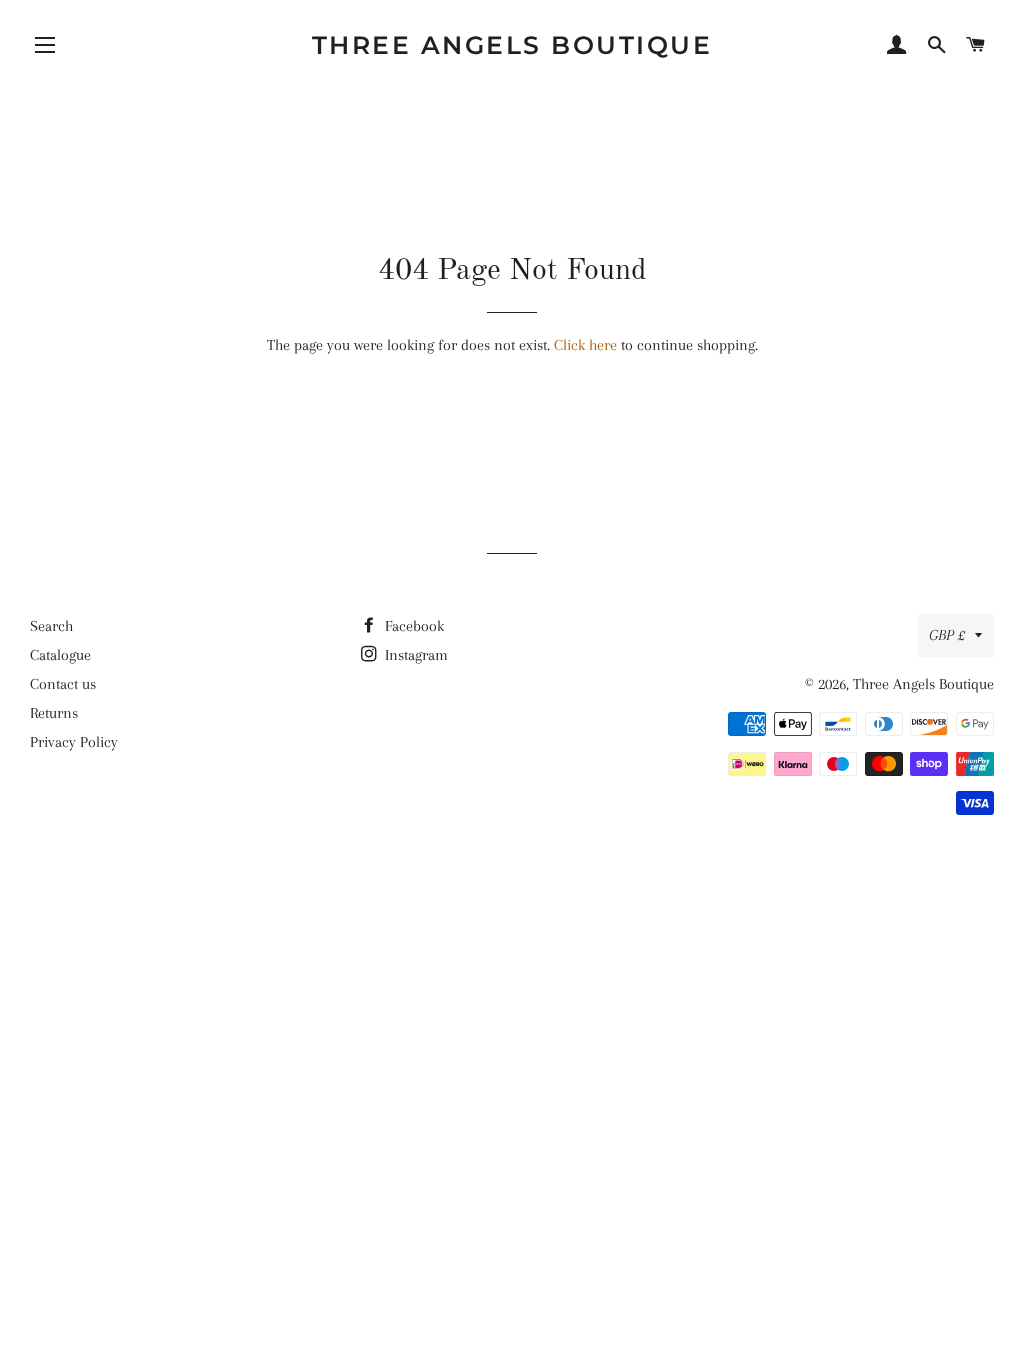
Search (51, 626)
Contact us (63, 684)
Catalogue (60, 655)
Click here (585, 345)
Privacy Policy (74, 742)
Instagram (414, 655)
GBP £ (947, 635)
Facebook (412, 626)
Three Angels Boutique (512, 45)
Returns (54, 713)
